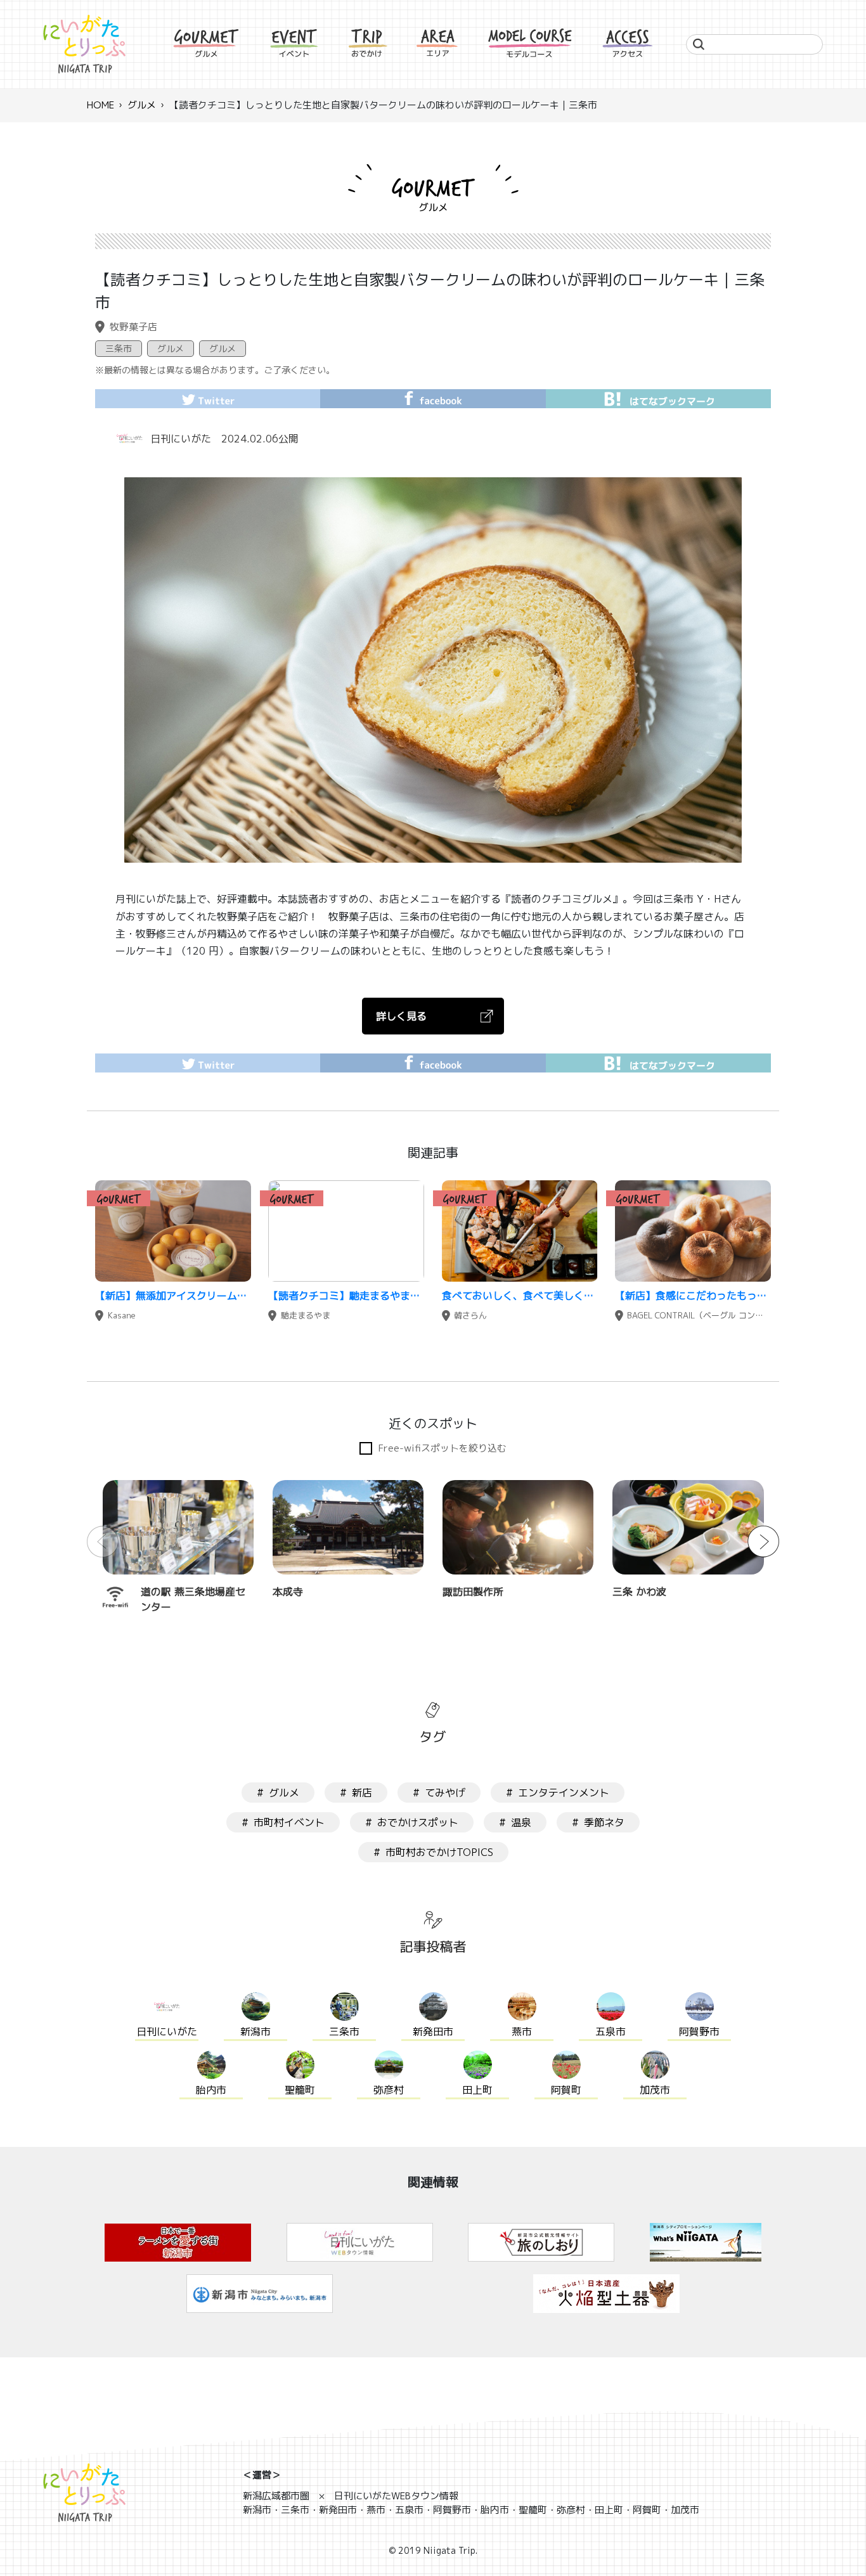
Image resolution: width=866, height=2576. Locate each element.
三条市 (119, 348)
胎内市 (211, 2090)
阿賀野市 (699, 2032)
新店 (362, 1793)
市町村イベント (289, 1822)
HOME (100, 105)
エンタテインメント (564, 1793)
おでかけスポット (418, 1822)
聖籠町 (300, 2090)
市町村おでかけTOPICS (439, 1852)
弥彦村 (389, 2090)
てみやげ (445, 1793)
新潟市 (255, 2032)
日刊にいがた (181, 439)
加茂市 (655, 2090)
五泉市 (611, 2032)
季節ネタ (604, 1822)
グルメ (142, 105)
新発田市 (433, 2032)
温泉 (521, 1822)
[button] (763, 1542)
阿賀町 (566, 2090)
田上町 (477, 2090)
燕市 (522, 2032)
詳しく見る (401, 1016)
